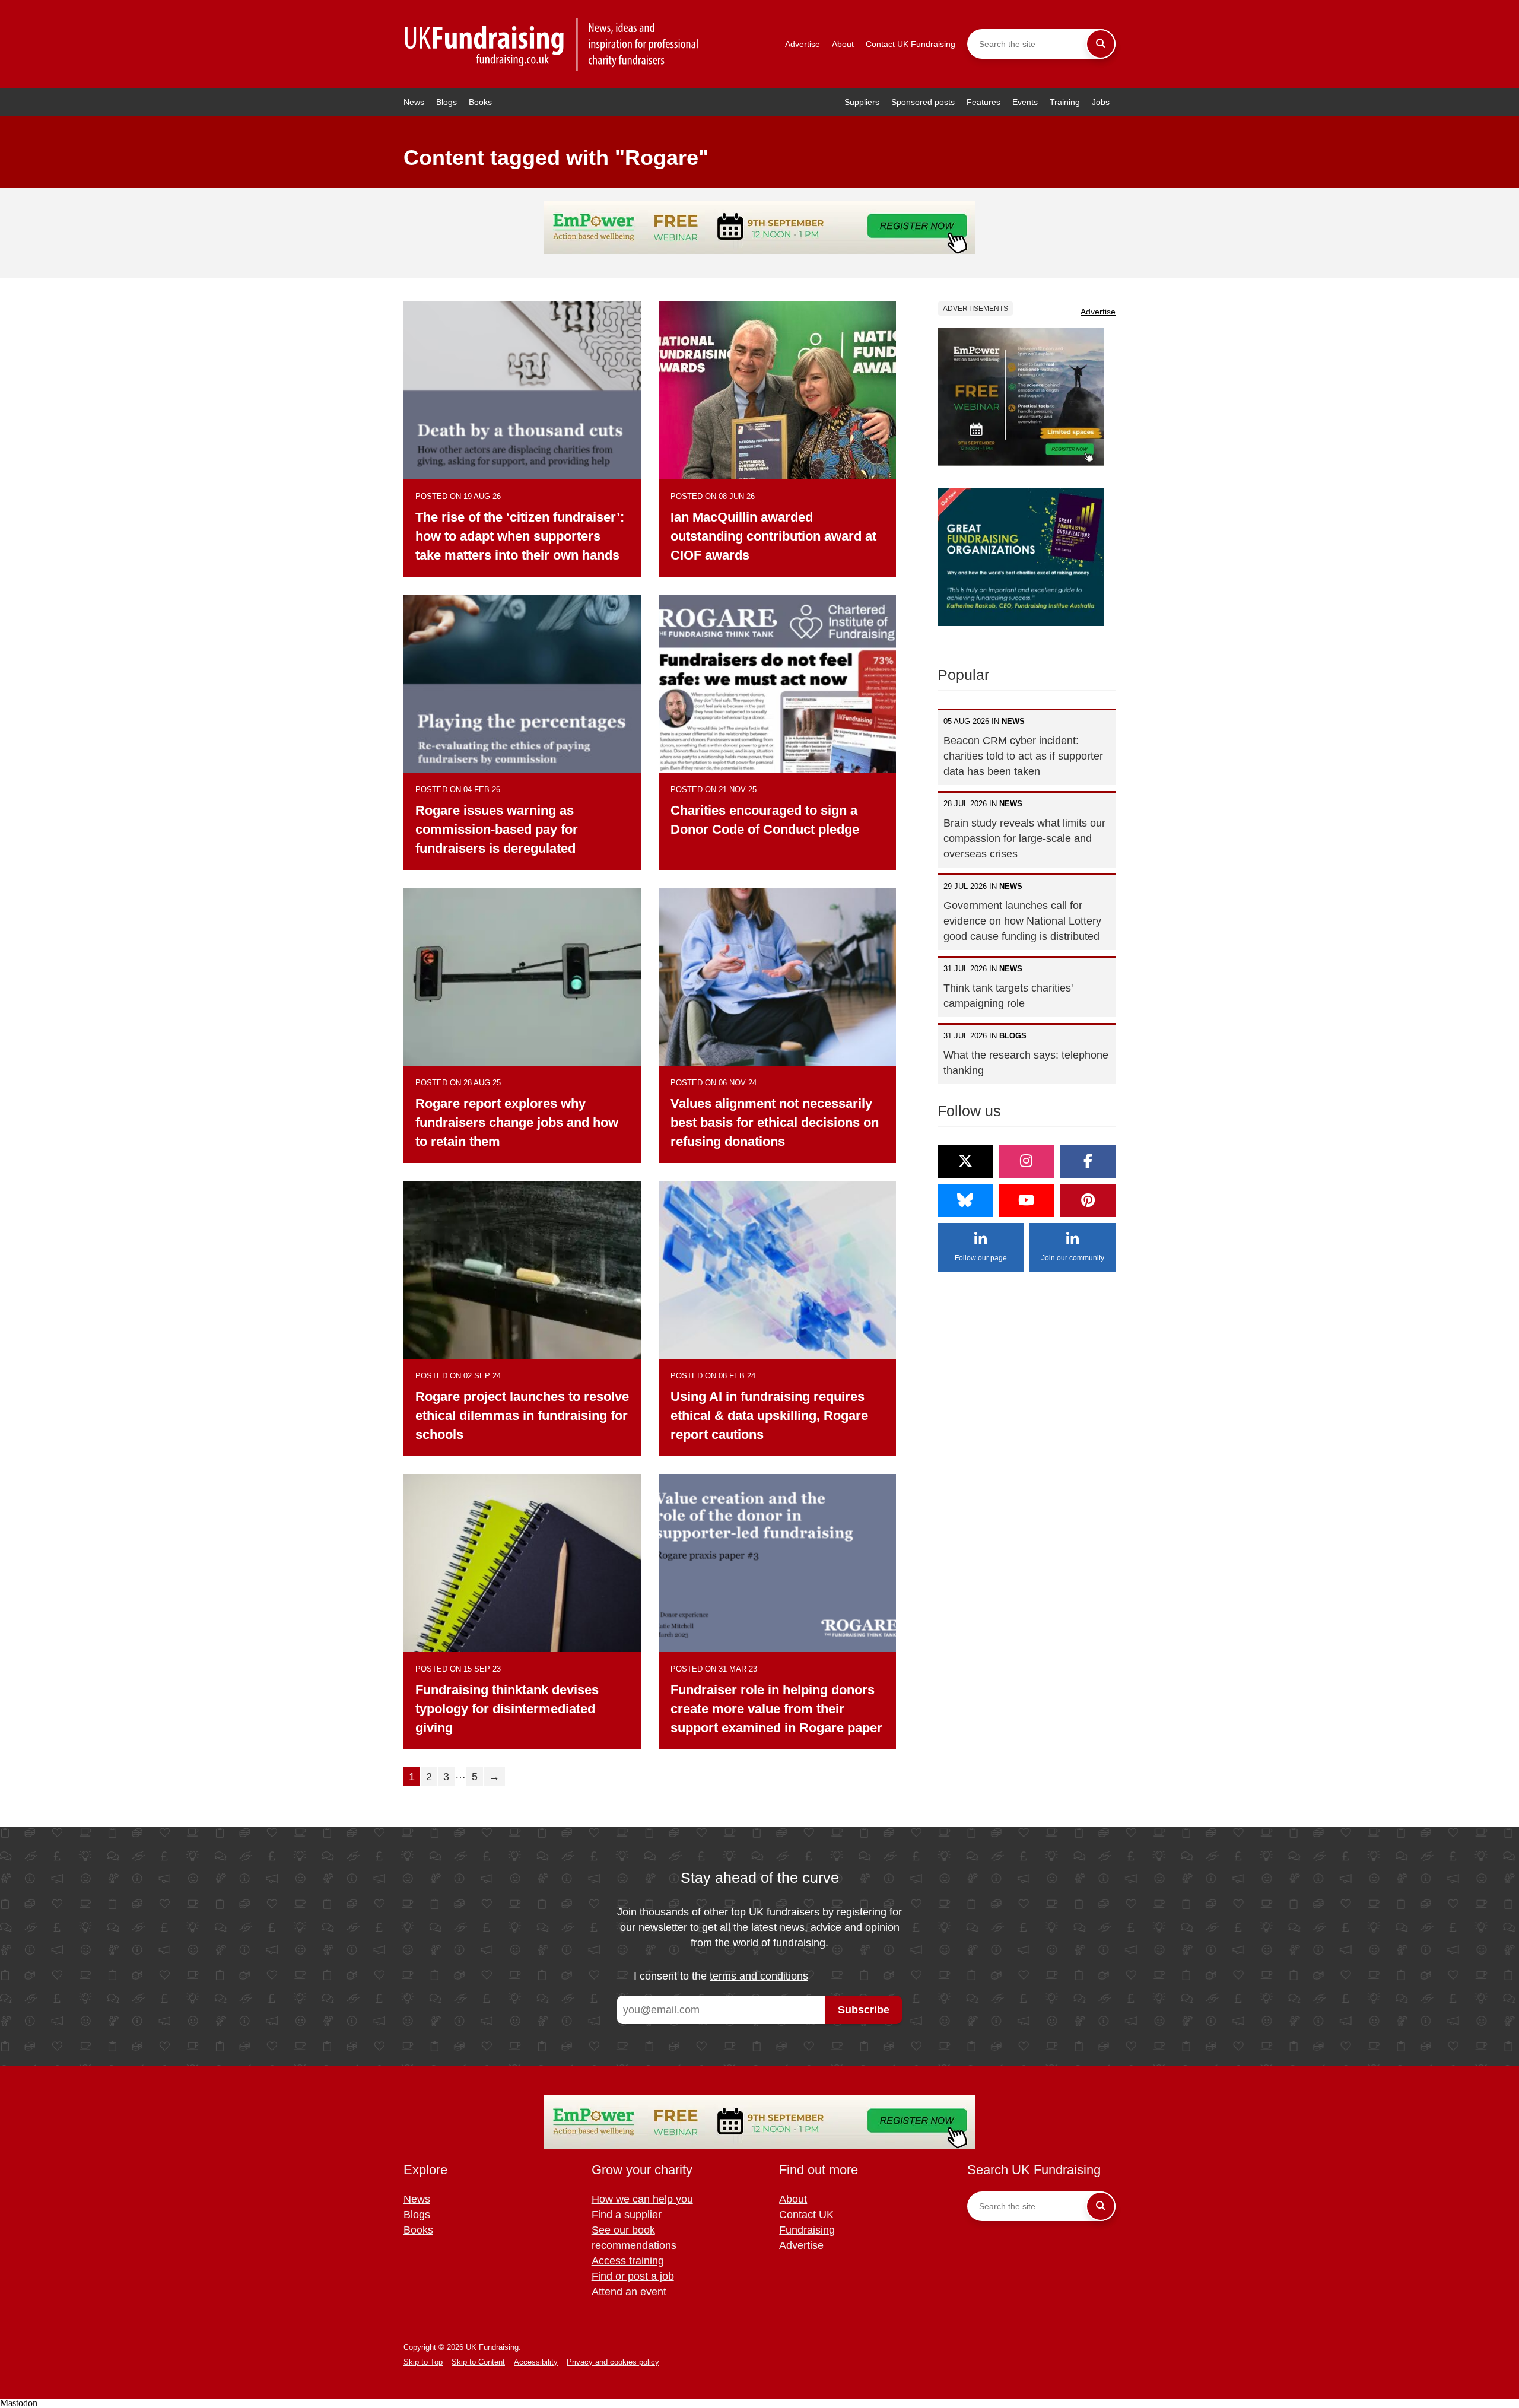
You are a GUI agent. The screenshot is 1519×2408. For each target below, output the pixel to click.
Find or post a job (633, 2276)
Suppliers (862, 102)
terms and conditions (759, 1976)
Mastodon (19, 2403)
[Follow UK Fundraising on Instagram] (1026, 1161)
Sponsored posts (923, 102)
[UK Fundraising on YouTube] (1026, 1200)
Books (480, 102)
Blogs (447, 102)
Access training (628, 2261)
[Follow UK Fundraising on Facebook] (1088, 1161)
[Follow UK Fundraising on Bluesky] (965, 1200)
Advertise (803, 44)
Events (1025, 102)
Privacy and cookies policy (613, 2362)
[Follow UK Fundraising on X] (965, 1161)
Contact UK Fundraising (911, 44)
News (414, 102)
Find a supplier (627, 2215)
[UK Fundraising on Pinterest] (1088, 1200)
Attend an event (629, 2292)
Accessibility (536, 2362)
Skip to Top (423, 2362)
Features (983, 102)
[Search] (1101, 44)
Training (1065, 102)
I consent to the (721, 1976)
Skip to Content (478, 2362)
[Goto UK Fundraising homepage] (552, 44)
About (843, 44)
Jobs (1101, 102)
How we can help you (642, 2199)
